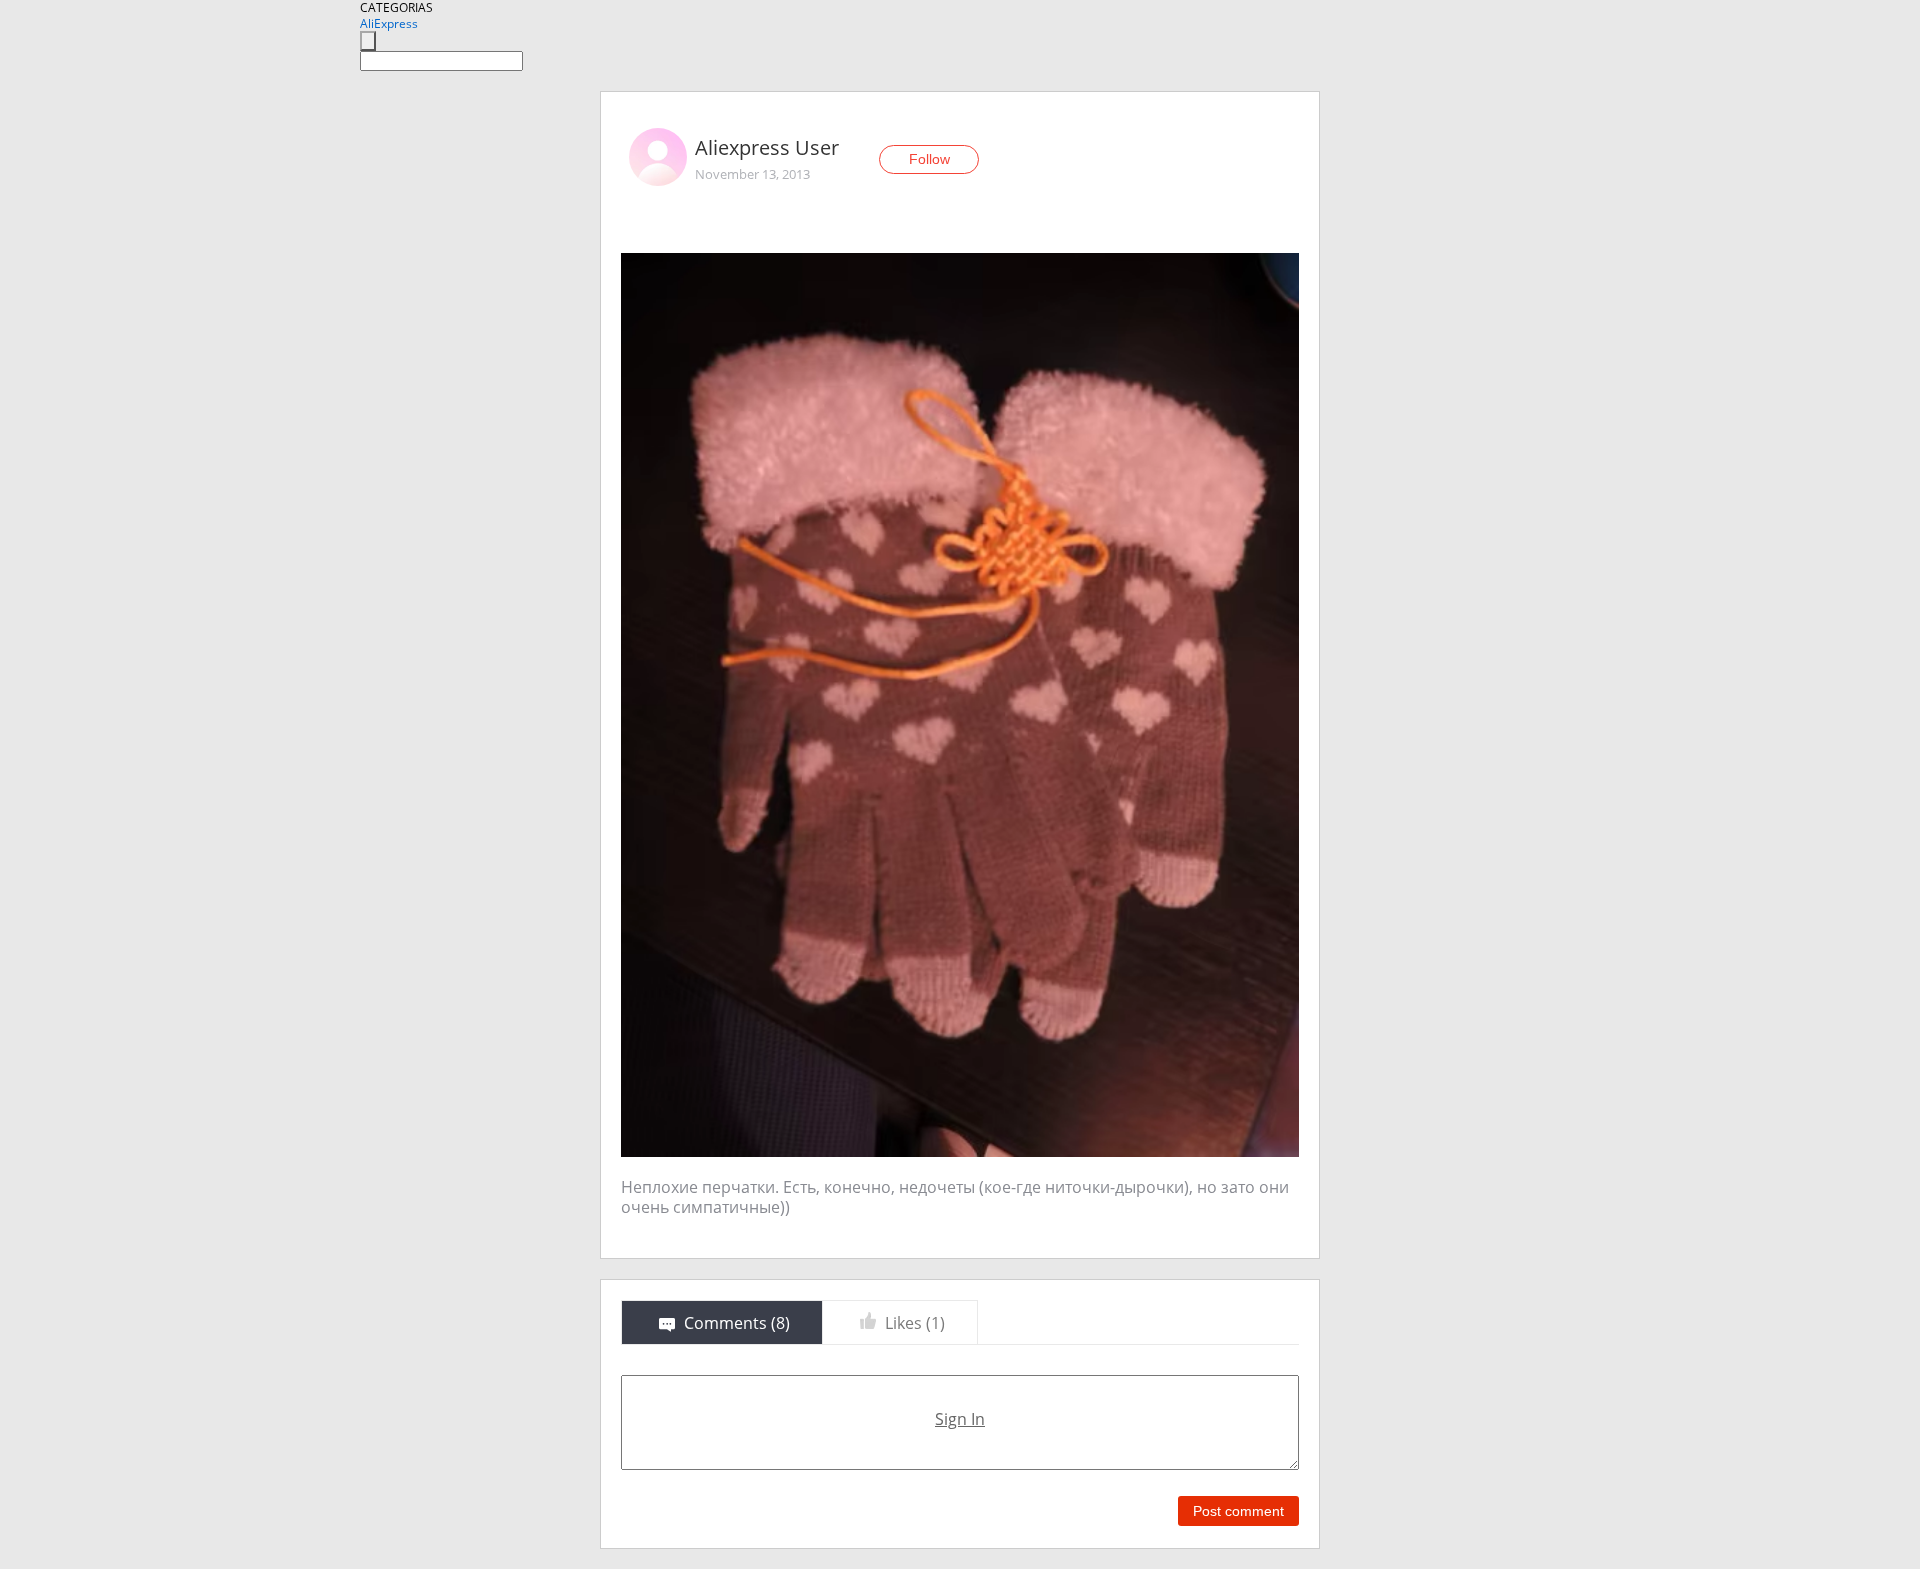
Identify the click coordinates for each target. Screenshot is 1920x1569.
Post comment (1238, 1511)
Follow (929, 159)
